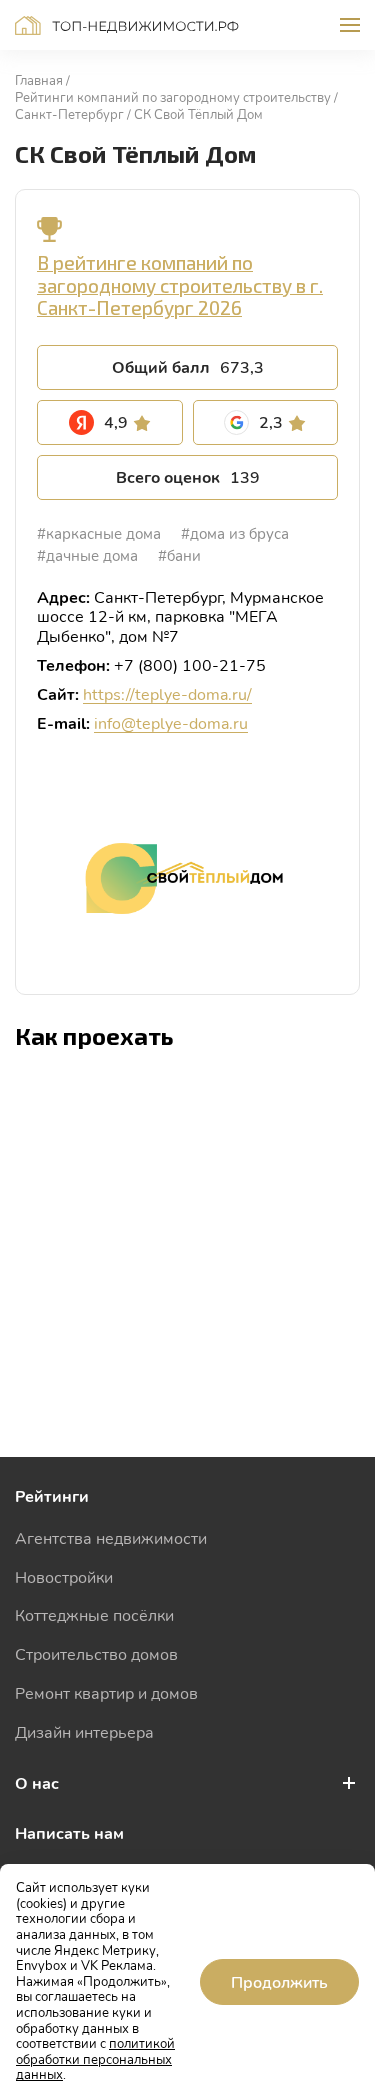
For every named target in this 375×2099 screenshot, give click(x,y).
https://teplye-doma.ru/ (167, 693)
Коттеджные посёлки (94, 1614)
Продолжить (279, 1981)
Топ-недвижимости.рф (127, 25)
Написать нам (69, 1832)
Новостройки (64, 1576)
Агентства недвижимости (111, 1537)
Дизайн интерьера (84, 1731)
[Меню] (350, 25)
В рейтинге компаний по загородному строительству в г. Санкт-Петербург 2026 (180, 285)
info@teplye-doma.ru (171, 722)
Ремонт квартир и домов (106, 1692)
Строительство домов (96, 1653)
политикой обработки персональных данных (95, 2058)
